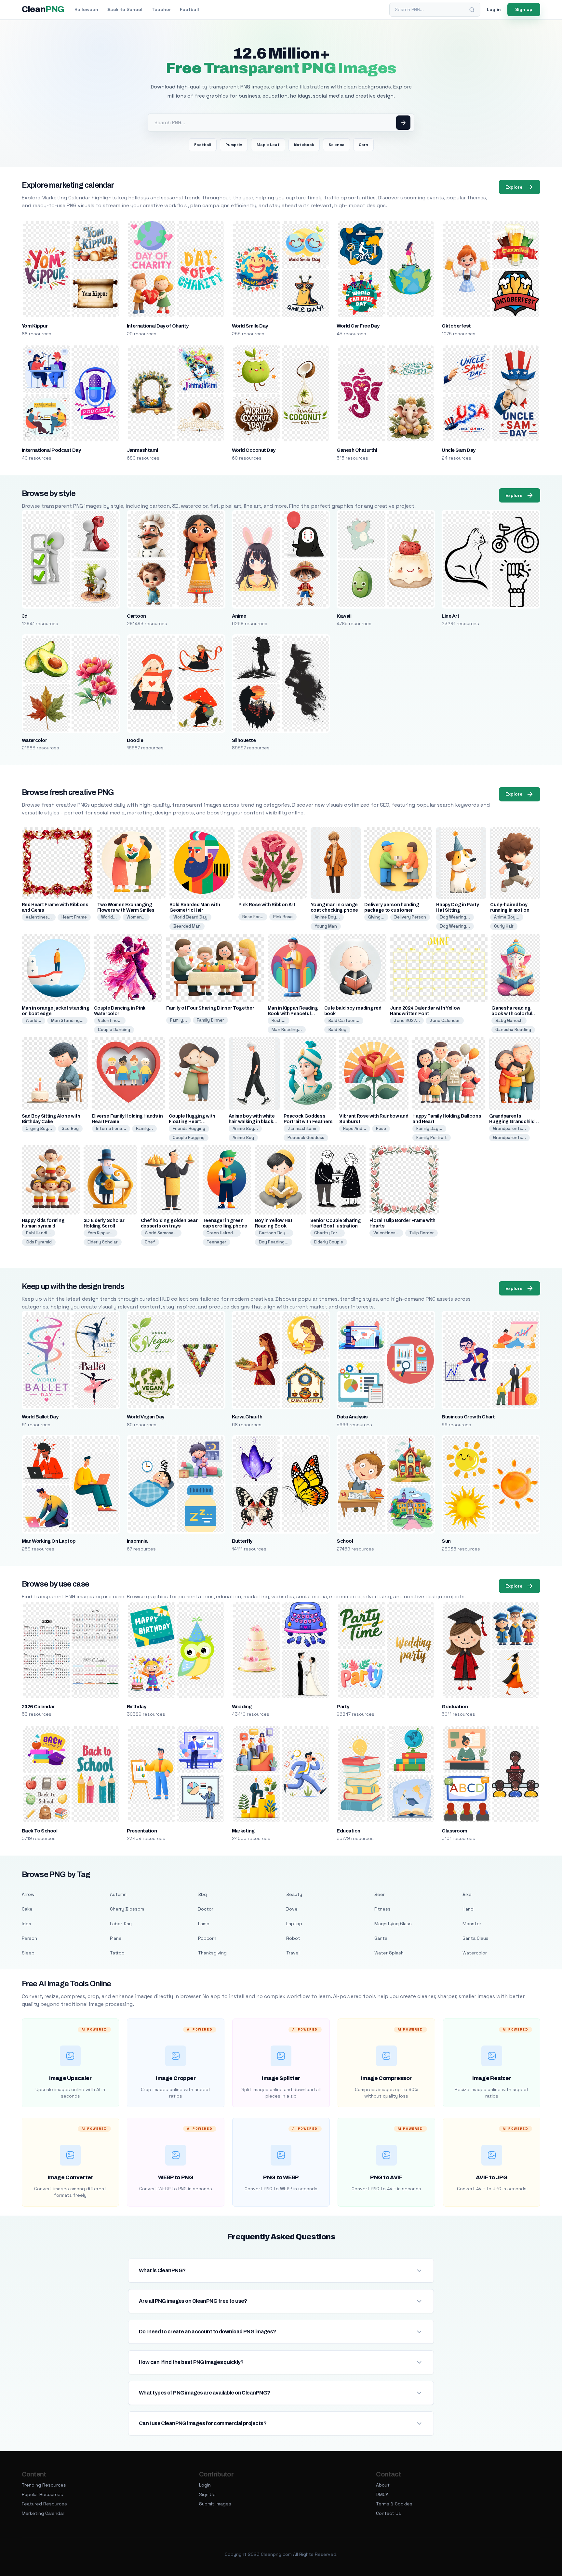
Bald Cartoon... (344, 1020)
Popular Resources (42, 2494)
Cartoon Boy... (274, 1233)
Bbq (202, 1894)
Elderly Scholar (103, 1242)
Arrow (28, 1894)
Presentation (142, 1831)
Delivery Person (410, 917)
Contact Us (388, 2513)
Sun (446, 1541)
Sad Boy (70, 1128)
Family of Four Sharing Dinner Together (210, 1008)
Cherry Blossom (127, 1909)
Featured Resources (44, 2504)
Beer (380, 1894)
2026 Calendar (38, 1707)
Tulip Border (421, 1233)
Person (29, 1938)
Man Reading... (287, 1030)
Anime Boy (243, 1138)
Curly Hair (504, 926)
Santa (381, 1938)
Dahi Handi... (38, 1233)
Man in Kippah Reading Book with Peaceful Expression (293, 1014)
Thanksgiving (212, 1953)
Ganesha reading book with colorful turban (512, 1014)
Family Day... (429, 1128)
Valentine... (110, 1020)
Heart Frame (74, 917)
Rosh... (279, 1020)
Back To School (40, 1831)
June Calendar (445, 1020)
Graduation (455, 1707)
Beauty (294, 1894)
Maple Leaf (268, 145)
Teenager (216, 1242)
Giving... (376, 917)
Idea (27, 1924)
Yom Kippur (35, 326)
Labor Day (121, 1924)
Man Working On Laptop (49, 1541)
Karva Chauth (247, 1417)
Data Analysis (352, 1417)
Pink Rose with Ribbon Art (267, 905)
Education (348, 1831)
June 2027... (407, 1020)
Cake (27, 1909)
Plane (116, 1938)
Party (343, 1707)
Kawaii (344, 616)
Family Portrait (432, 1138)
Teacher (161, 9)
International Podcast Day (51, 450)
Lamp (204, 1924)
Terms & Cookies (394, 2504)
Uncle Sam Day (458, 450)
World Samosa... (161, 1233)
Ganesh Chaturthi (357, 450)
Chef (150, 1242)
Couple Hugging (189, 1138)
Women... (136, 917)
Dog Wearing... (455, 917)
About (383, 2485)
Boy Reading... (274, 1242)
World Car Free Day (358, 326)
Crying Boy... (39, 1128)
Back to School (125, 9)
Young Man (326, 926)
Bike (467, 1894)
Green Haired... (222, 1233)
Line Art (450, 616)
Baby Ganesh (509, 1020)
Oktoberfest (456, 326)
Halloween (86, 9)
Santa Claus (475, 1938)
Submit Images (215, 2504)
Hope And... (355, 1128)
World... (109, 917)
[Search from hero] (403, 123)
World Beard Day (190, 917)
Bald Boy (337, 1030)
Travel (293, 1953)
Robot (293, 1938)
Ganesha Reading (513, 1030)
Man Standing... (67, 1020)
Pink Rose (283, 917)
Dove (292, 1909)
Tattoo (117, 1953)
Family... (179, 1020)
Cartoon (136, 616)
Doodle (135, 740)
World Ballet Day (40, 1417)
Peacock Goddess (306, 1138)
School (345, 1541)
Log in (494, 9)
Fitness (382, 1909)
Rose (381, 1128)
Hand (468, 1909)
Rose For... (253, 917)
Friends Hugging (189, 1128)
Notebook (304, 145)
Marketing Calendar (43, 2513)
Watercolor (34, 740)
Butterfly (242, 1541)
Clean (43, 9)
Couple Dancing (114, 1030)
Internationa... (111, 1128)
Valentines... (39, 917)
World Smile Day (250, 326)
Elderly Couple (329, 1242)
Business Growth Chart (468, 1417)
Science (336, 145)
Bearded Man (187, 926)
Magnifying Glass (393, 1924)
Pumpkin (234, 145)
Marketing (243, 1831)
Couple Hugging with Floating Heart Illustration (192, 1122)
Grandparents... (509, 1128)
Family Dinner (210, 1020)
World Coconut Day (254, 450)
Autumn (118, 1894)
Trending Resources (44, 2485)
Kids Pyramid (39, 1242)
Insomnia (137, 1541)
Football (189, 9)
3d (25, 616)
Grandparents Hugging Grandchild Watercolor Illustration (515, 1122)
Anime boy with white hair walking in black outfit (252, 1122)
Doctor (206, 1909)
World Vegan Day (146, 1417)
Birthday (137, 1707)
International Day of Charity (158, 326)
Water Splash (389, 1953)
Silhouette (244, 740)
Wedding (242, 1707)
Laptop (294, 1924)
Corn (363, 145)
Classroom (454, 1831)
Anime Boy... (327, 917)
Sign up (524, 9)
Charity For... (328, 1233)
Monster (472, 1924)
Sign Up (207, 2494)
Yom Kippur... (100, 1233)
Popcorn (207, 1938)
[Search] (472, 10)
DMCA (382, 2494)
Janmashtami (142, 450)
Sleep (28, 1953)
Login (205, 2485)
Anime (239, 616)
